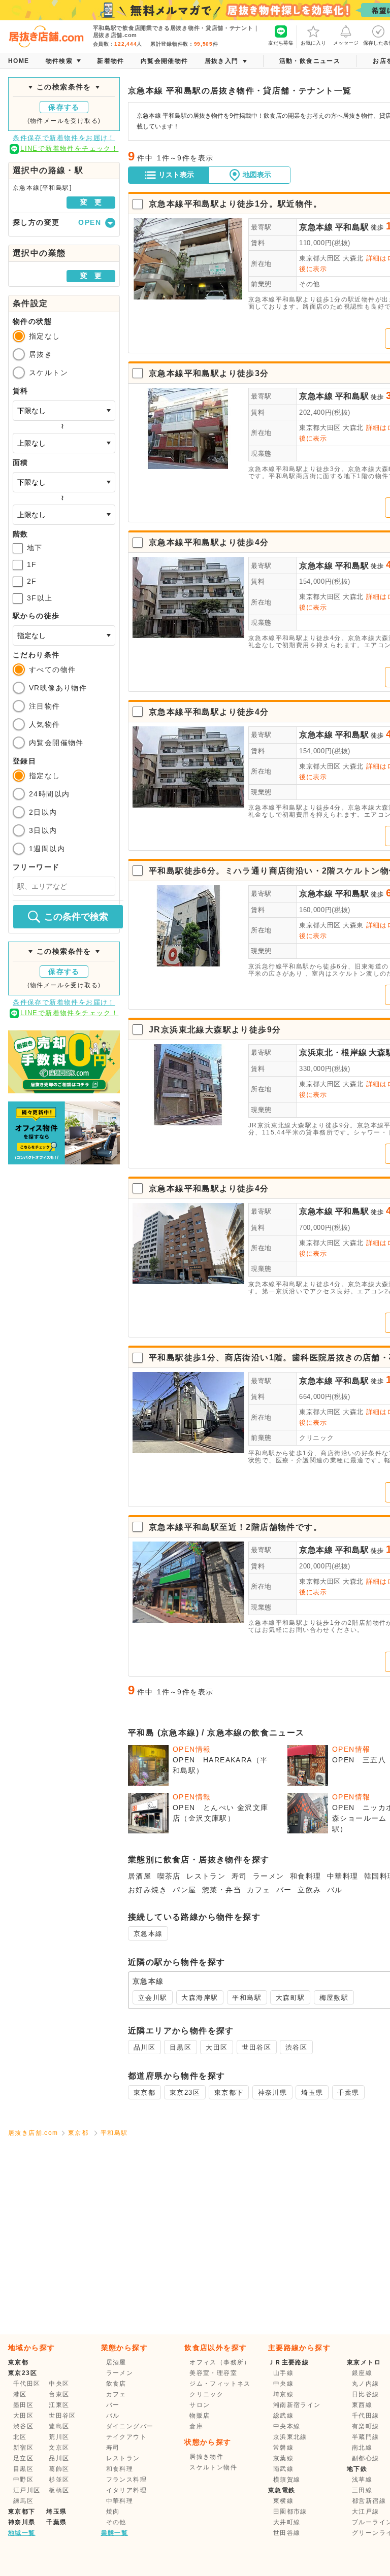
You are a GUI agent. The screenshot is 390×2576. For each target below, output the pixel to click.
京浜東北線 (290, 2437)
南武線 (283, 2469)
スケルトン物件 (213, 2467)
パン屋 (184, 1890)
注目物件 (45, 706)
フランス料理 (126, 2480)
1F (32, 564)
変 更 (91, 202)
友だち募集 (281, 43)
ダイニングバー (130, 2426)
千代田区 (27, 2384)
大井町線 (287, 2522)
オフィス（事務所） (220, 2362)
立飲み (309, 1890)
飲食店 (116, 2384)
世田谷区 (256, 2047)
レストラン (206, 1876)
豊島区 (59, 2426)
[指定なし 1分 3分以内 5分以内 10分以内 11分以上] (64, 635)
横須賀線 (287, 2480)
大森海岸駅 (200, 1998)
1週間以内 (47, 849)
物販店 (200, 2416)
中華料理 (343, 1876)
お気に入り (313, 43)
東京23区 (185, 2093)
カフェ (258, 1890)
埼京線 (283, 2394)
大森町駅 (290, 1998)
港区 (20, 2394)
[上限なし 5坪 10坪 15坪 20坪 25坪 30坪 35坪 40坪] (64, 515)
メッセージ (346, 43)
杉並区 (59, 2480)
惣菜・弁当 (222, 1890)
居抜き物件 (206, 2457)
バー (284, 1890)
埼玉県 (312, 2093)
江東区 (59, 2405)
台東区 (59, 2394)
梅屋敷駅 (334, 1998)
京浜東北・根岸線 (333, 1052)
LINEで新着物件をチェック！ (69, 148)
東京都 (144, 2093)
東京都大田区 (320, 258)
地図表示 (257, 175)
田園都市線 (290, 2512)
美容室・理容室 (213, 2373)
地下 (35, 548)
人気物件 (45, 724)
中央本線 (287, 2426)
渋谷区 (296, 2047)
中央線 (283, 2384)
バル (335, 1890)
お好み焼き (148, 1890)
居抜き (41, 354)
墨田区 (23, 2405)
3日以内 (43, 830)
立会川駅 (153, 1998)
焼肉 (113, 2512)
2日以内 (43, 812)
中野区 (23, 2480)
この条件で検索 (76, 917)
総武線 (283, 2416)
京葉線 (283, 2458)
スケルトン (48, 373)
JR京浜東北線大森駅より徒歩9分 (215, 1030)
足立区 (23, 2458)
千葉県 (348, 2093)
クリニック (316, 1438)
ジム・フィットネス (220, 2384)
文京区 (59, 2448)
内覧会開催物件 (56, 743)
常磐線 (283, 2448)
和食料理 (306, 1876)
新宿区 (23, 2448)
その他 (310, 284)
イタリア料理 (126, 2490)
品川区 (144, 2047)
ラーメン (269, 1876)
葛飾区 (59, 2469)
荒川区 (59, 2437)
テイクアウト (126, 2437)
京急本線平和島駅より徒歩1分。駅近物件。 (235, 204)
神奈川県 (273, 2093)
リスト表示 (176, 175)
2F (32, 581)
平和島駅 (352, 227)
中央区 (59, 2384)
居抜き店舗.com (33, 2133)
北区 (20, 2437)
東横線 (283, 2501)
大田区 (217, 2047)
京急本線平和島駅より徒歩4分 (209, 542)
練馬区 (23, 2501)
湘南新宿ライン (297, 2405)
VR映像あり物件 (58, 688)
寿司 (239, 1876)
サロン (200, 2405)
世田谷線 (287, 2533)
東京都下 (229, 2093)
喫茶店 (169, 1876)
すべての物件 (52, 670)
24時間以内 (49, 794)
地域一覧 (22, 2533)
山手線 (283, 2373)
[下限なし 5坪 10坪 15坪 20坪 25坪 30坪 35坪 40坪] (64, 482)
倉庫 (196, 2426)
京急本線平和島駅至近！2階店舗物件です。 (235, 1527)
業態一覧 (115, 2533)
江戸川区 (27, 2490)
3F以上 (40, 598)
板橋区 (59, 2490)
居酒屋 (140, 1876)
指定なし (45, 336)
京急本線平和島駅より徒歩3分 (209, 373)
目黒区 (181, 2047)
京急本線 (316, 227)
